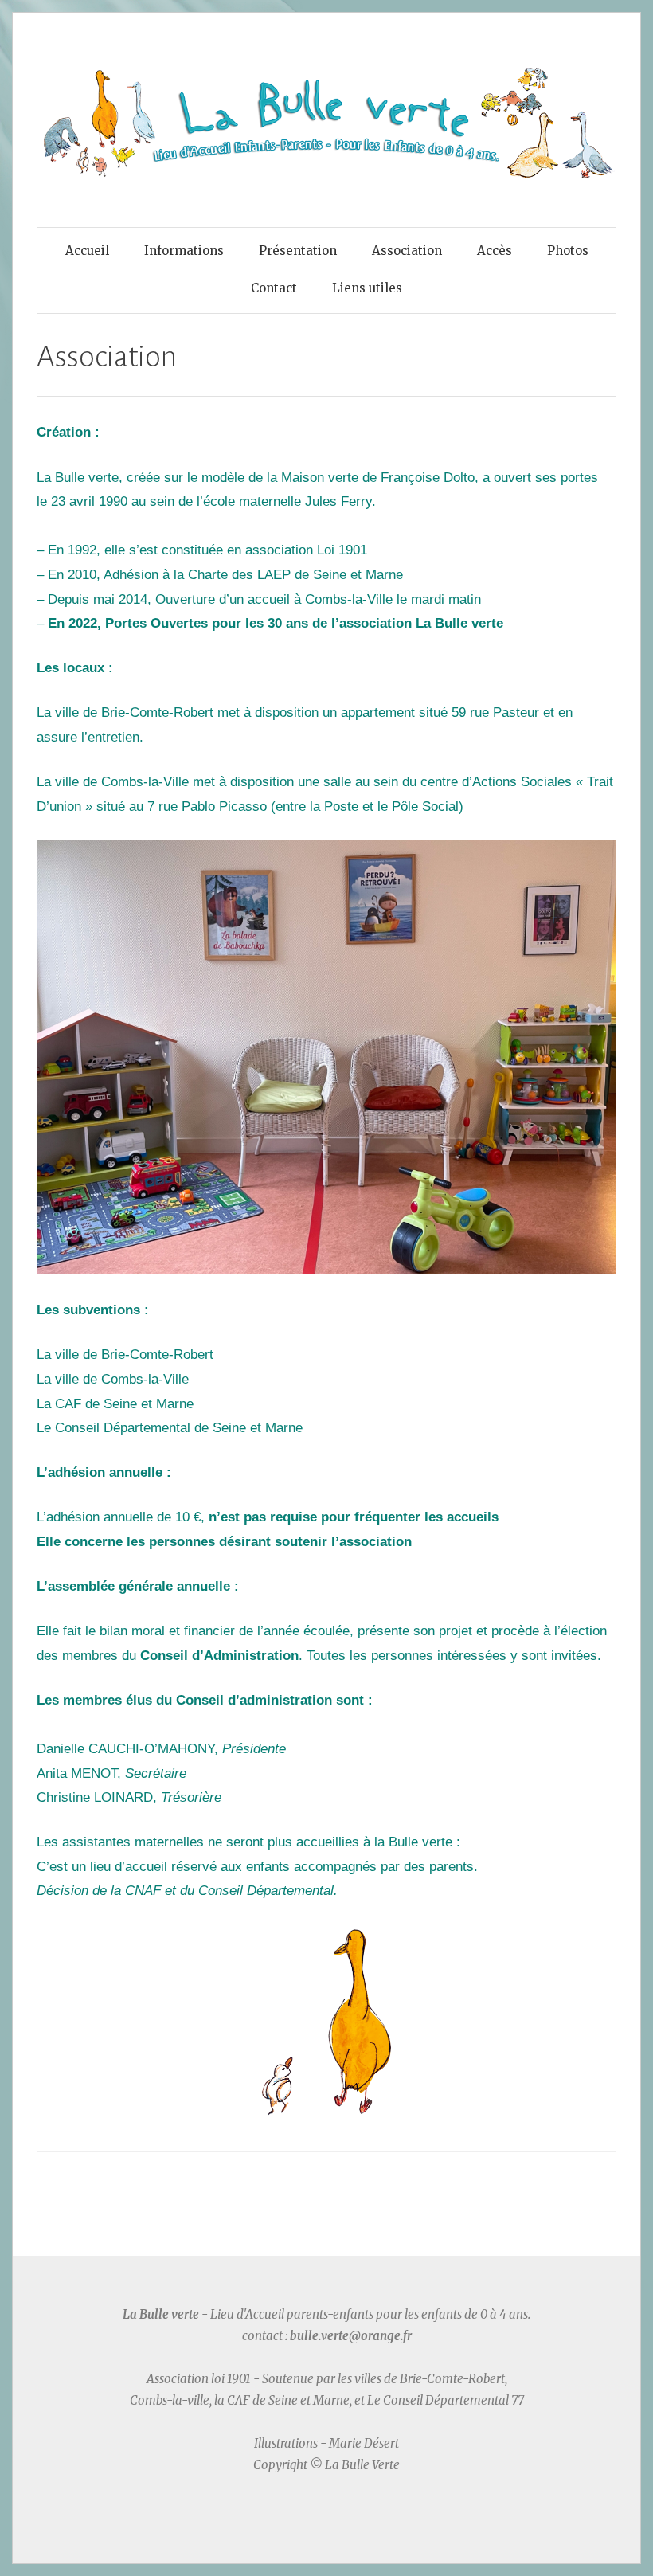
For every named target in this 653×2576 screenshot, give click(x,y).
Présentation (298, 251)
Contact (274, 288)
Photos (568, 251)
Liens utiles (367, 288)
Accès (495, 251)
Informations (184, 251)
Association (407, 251)
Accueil (87, 251)
